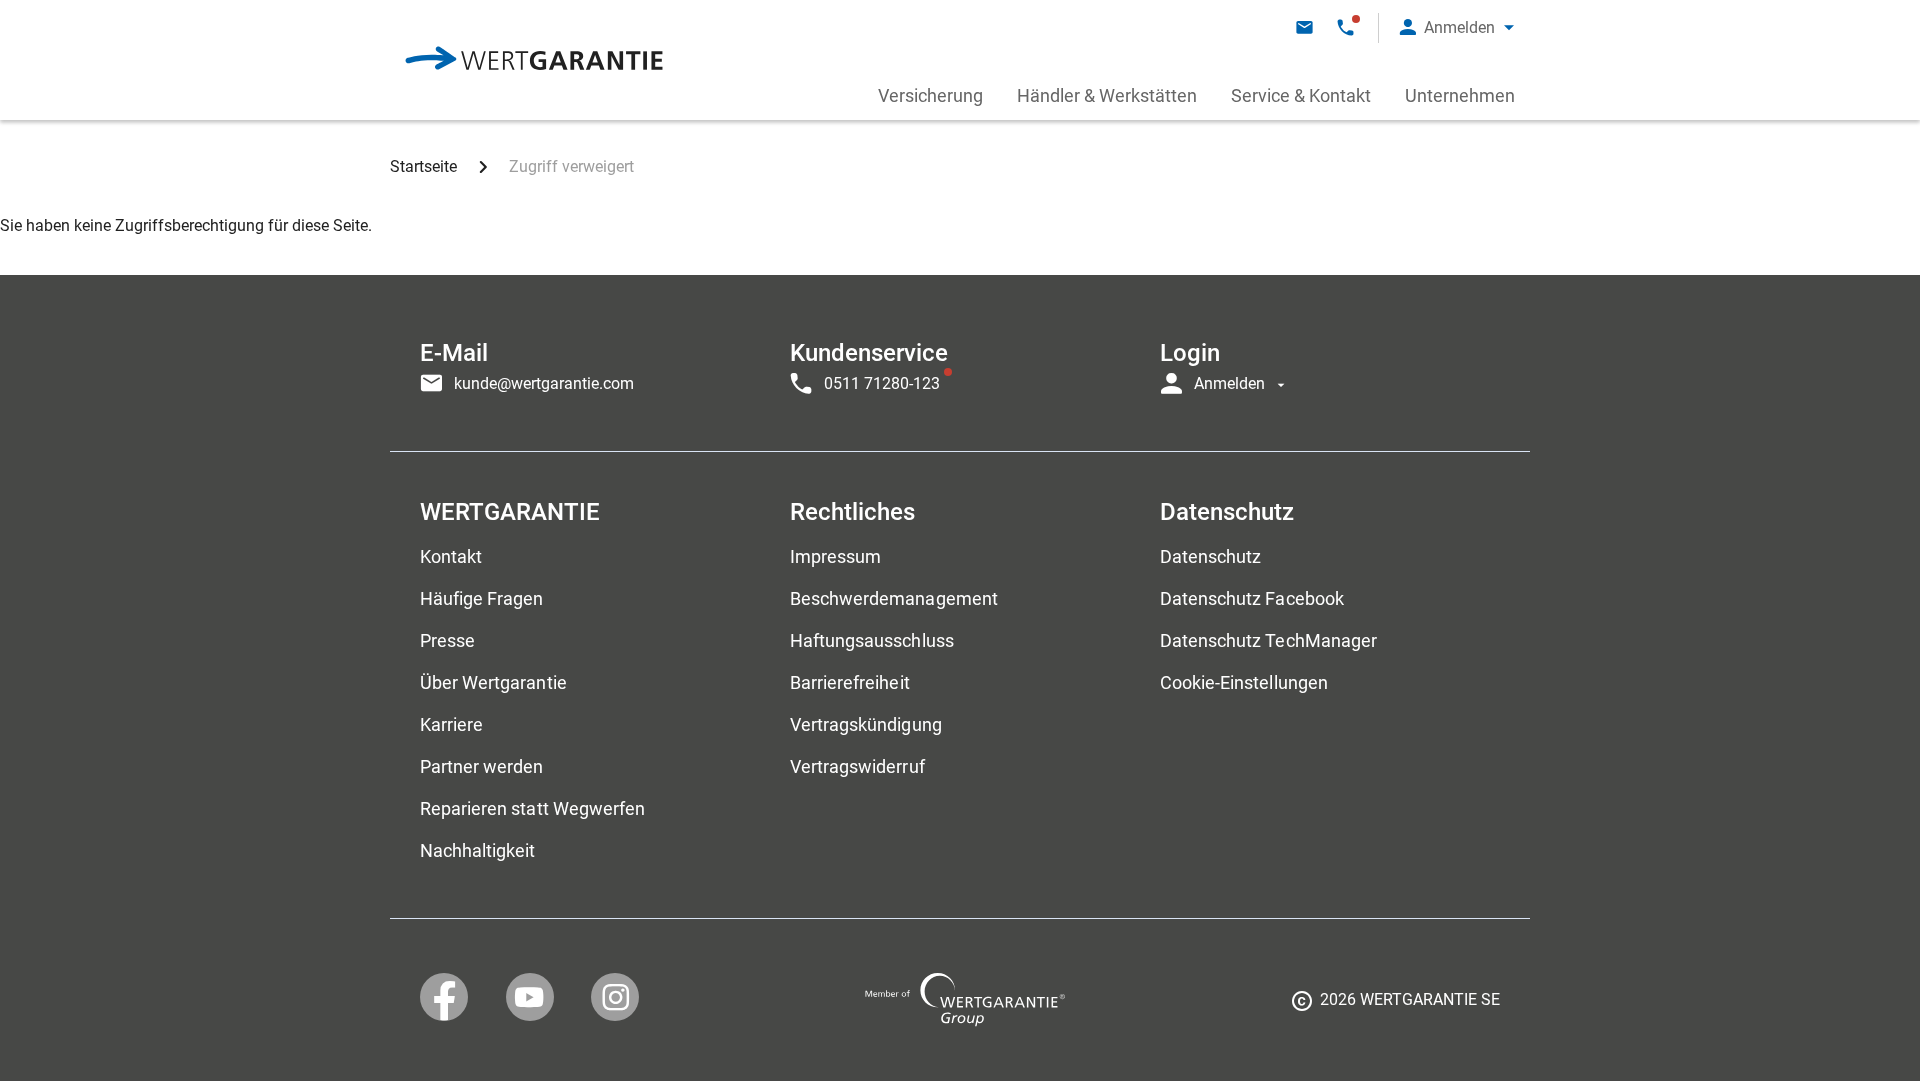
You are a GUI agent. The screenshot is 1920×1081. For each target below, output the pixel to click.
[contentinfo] (1396, 1007)
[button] (1457, 27)
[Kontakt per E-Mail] (1304, 27)
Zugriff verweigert (571, 166)
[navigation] (960, 363)
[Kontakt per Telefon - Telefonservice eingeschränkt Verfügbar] (1345, 27)
